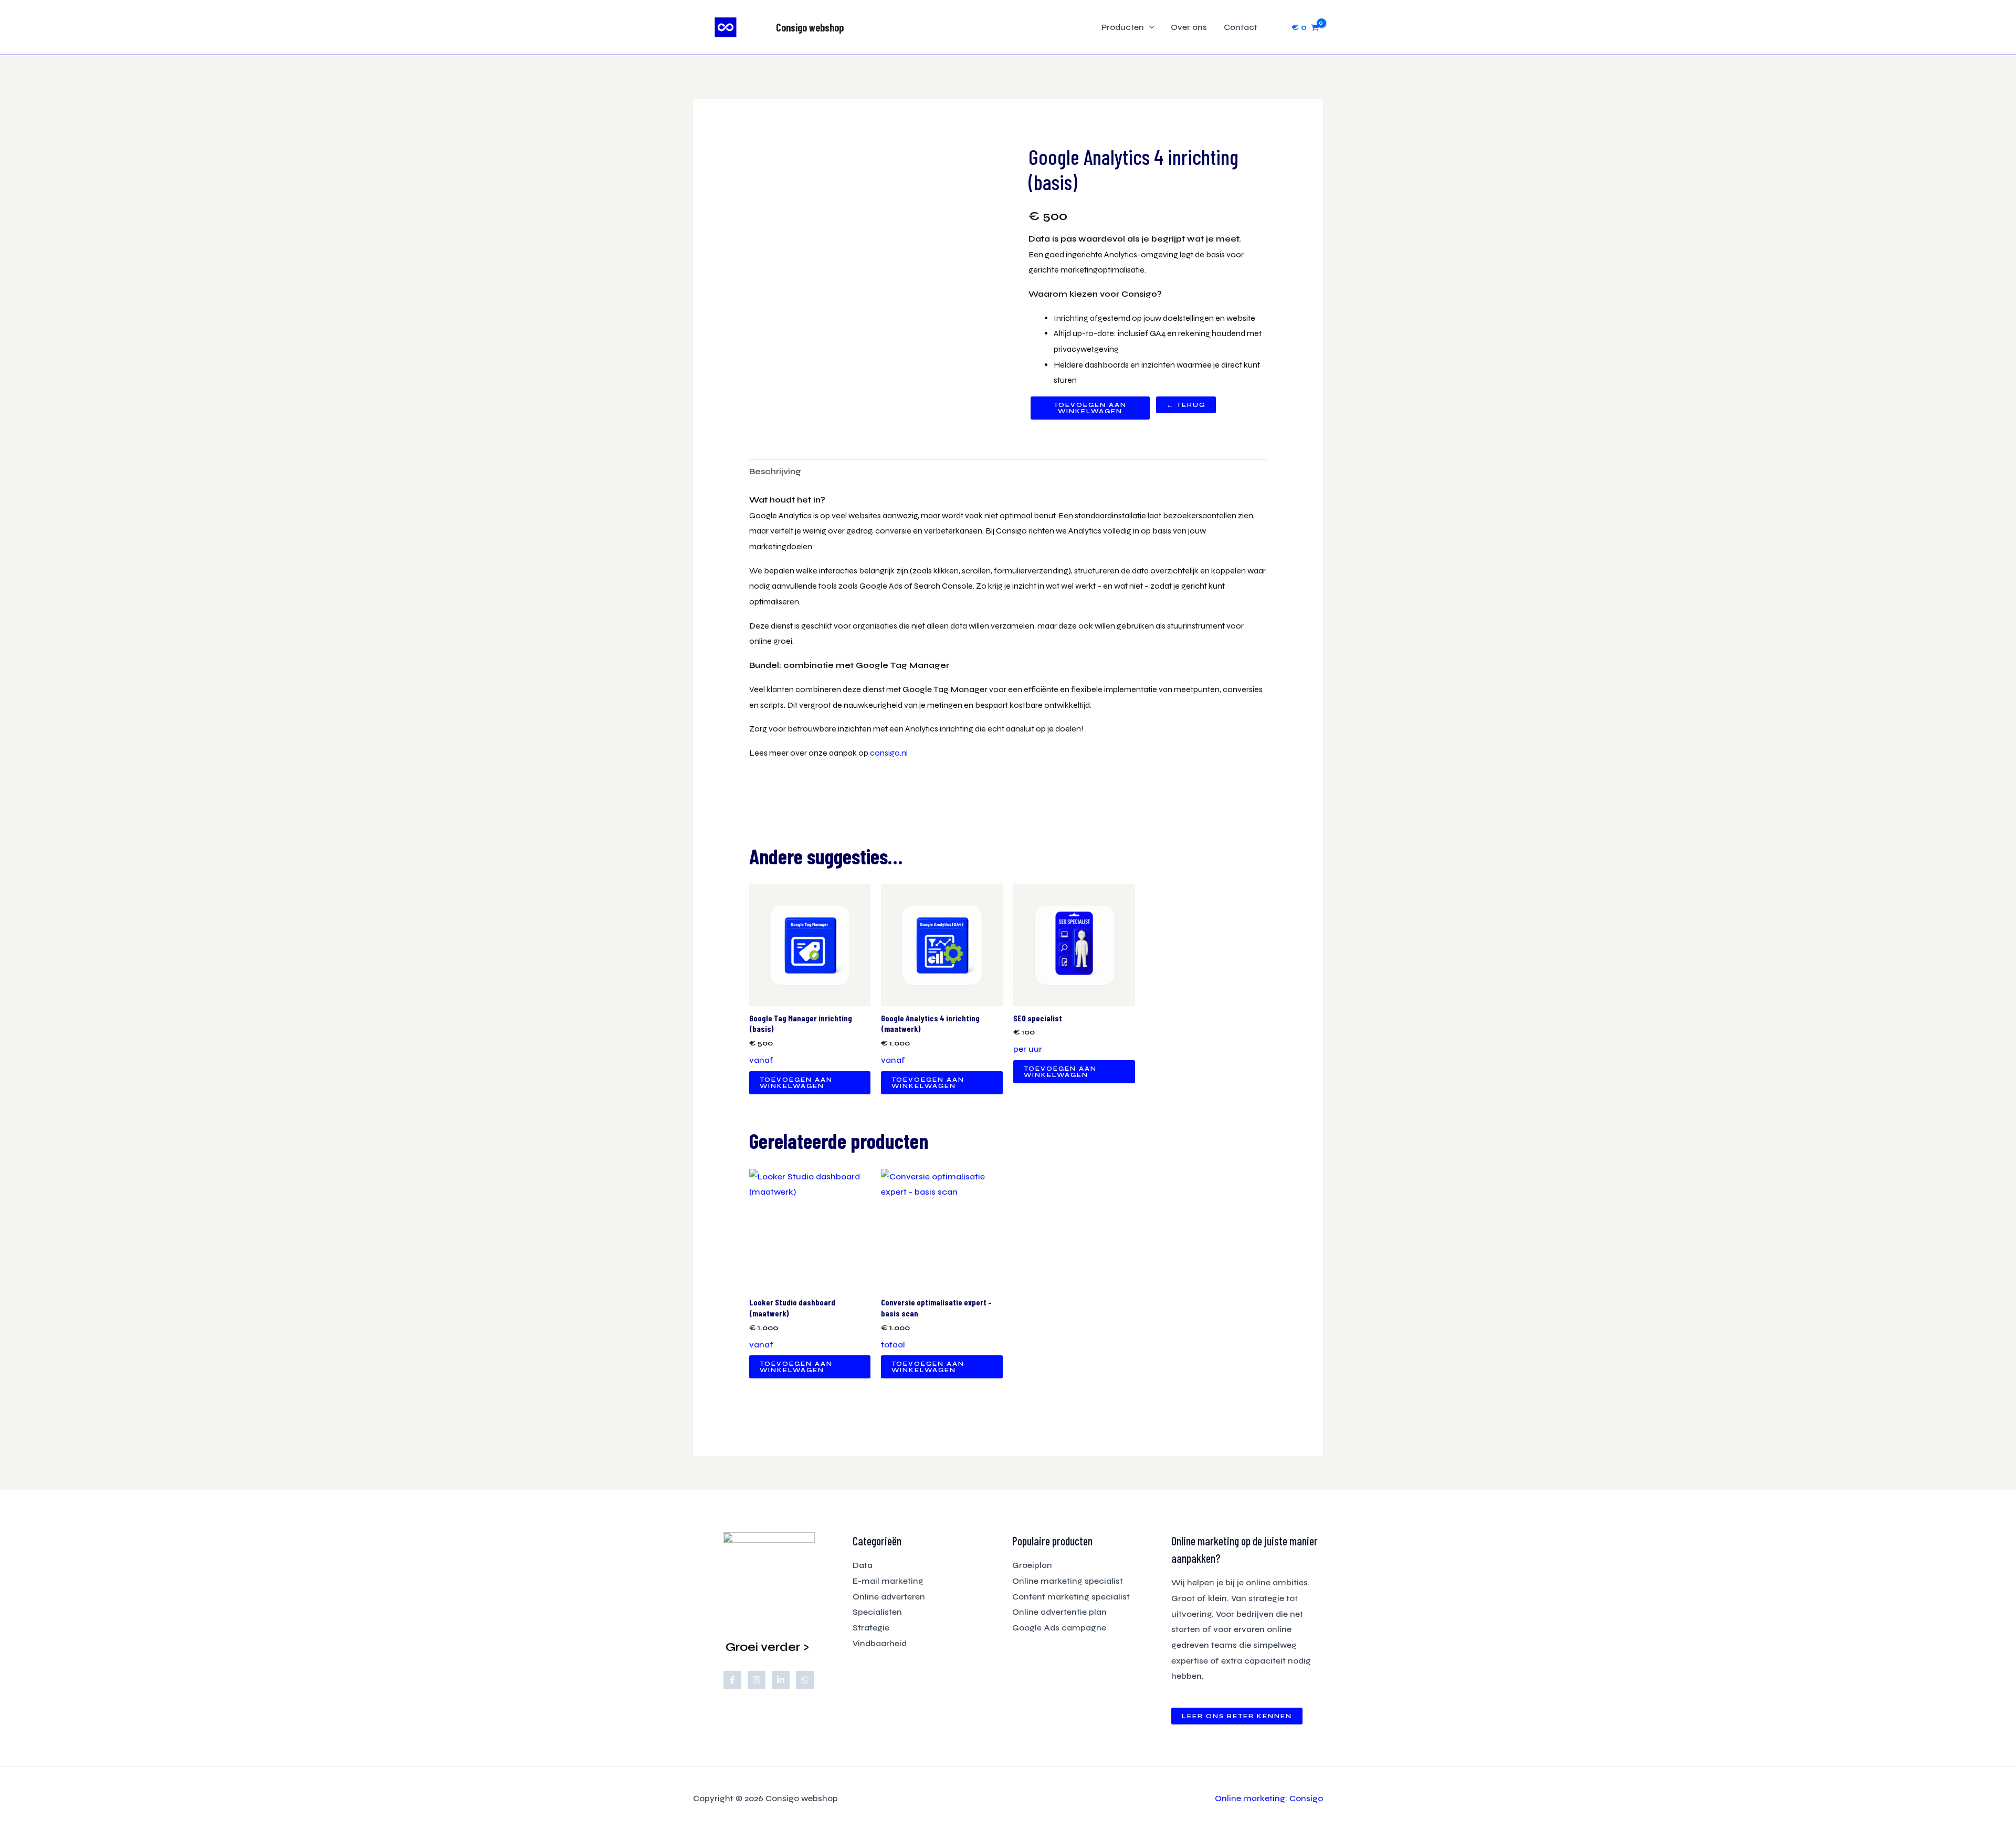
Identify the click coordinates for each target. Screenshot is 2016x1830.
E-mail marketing (888, 1581)
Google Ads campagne (1059, 1628)
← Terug (1186, 405)
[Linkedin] (781, 1680)
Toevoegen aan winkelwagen (1090, 408)
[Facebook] (732, 1680)
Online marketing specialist (1068, 1581)
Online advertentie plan (1059, 1612)
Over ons (1189, 27)
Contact (1241, 27)
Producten (1123, 27)
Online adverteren (889, 1597)
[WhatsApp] (805, 1680)
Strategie (871, 1628)
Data (863, 1565)
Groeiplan (1032, 1565)
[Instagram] (757, 1680)
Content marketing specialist (1071, 1597)
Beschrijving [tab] (775, 471)
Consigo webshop (810, 27)
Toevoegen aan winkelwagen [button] (796, 1083)
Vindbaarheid (880, 1643)
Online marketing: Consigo (1269, 1798)
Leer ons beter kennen (1237, 1716)
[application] (1149, 27)
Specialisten (877, 1612)
